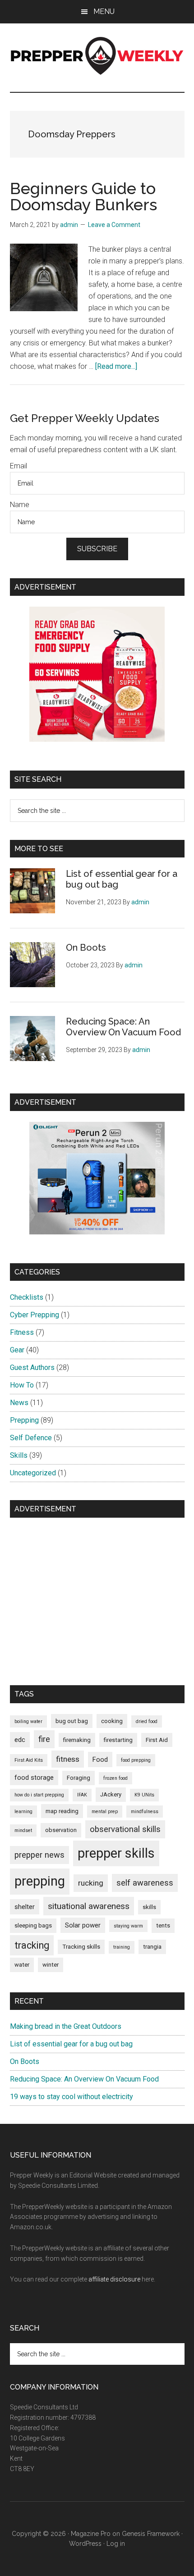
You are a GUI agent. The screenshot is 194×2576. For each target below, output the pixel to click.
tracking (32, 1945)
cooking (112, 1721)
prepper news (39, 1855)
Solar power (83, 1925)
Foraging (79, 1778)
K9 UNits (144, 1795)
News (19, 1403)
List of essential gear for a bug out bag (71, 2044)
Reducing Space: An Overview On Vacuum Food (123, 1027)
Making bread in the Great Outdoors (66, 2026)
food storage (34, 1778)
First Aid (157, 1740)
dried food (147, 1721)
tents (163, 1925)
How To (22, 1385)
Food (100, 1760)
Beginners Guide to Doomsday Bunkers (83, 196)
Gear (17, 1350)
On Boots (86, 948)
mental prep (105, 1812)
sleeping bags (33, 1925)
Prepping (24, 1420)
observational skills (125, 1829)
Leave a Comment (114, 225)
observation (61, 1830)
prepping (40, 1881)
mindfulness (145, 1812)
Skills (19, 1455)
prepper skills (116, 1853)
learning (23, 1812)
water (22, 1965)
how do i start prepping (39, 1795)
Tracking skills (81, 1947)
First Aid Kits (29, 1760)
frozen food (115, 1778)
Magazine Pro (91, 2534)
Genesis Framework (151, 2534)
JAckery (111, 1794)
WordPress (85, 2544)
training (122, 1947)
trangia (152, 1947)
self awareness (145, 1883)
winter (51, 1965)
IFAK (82, 1795)
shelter (25, 1907)
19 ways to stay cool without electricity (72, 2097)
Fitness (22, 1332)
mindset (23, 1830)
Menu (104, 11)
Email (18, 466)
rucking (91, 1883)
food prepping (136, 1760)
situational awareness (89, 1906)
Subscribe (97, 549)
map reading (62, 1811)
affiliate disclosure (114, 2279)
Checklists (27, 1297)
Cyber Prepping (35, 1315)
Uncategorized (33, 1473)
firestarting (118, 1740)
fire (44, 1739)
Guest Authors (32, 1367)
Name (20, 505)
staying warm (128, 1926)
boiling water (28, 1721)
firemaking (77, 1740)
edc (20, 1740)
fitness (68, 1759)
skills (149, 1907)
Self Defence (31, 1438)
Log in (116, 2544)
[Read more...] (116, 366)
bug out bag (72, 1721)
